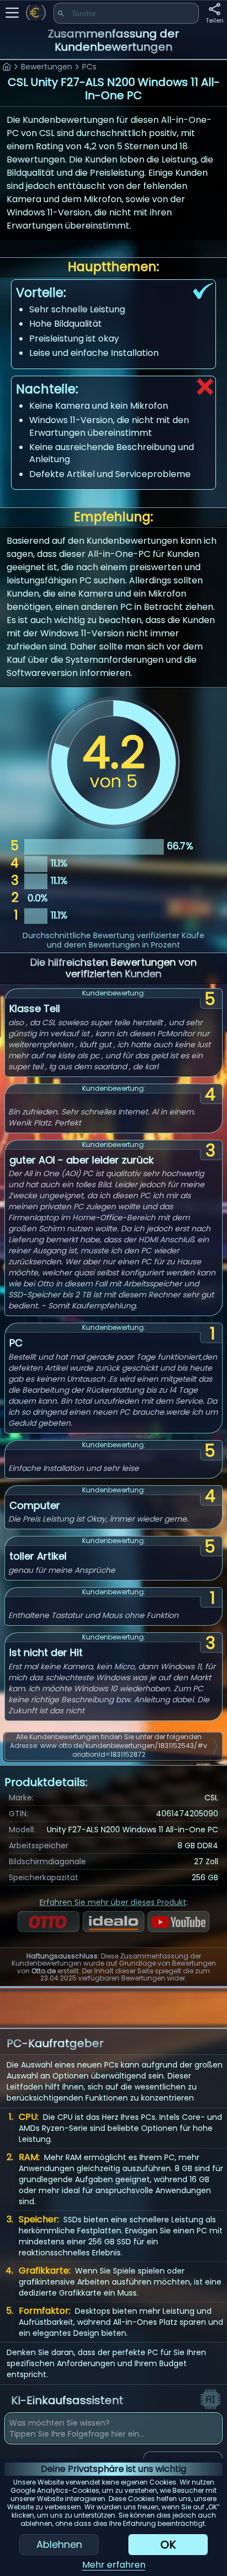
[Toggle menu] (12, 13)
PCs (89, 67)
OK (168, 2545)
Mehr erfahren (114, 2565)
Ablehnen (59, 2544)
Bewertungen (47, 67)
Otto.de (44, 1971)
